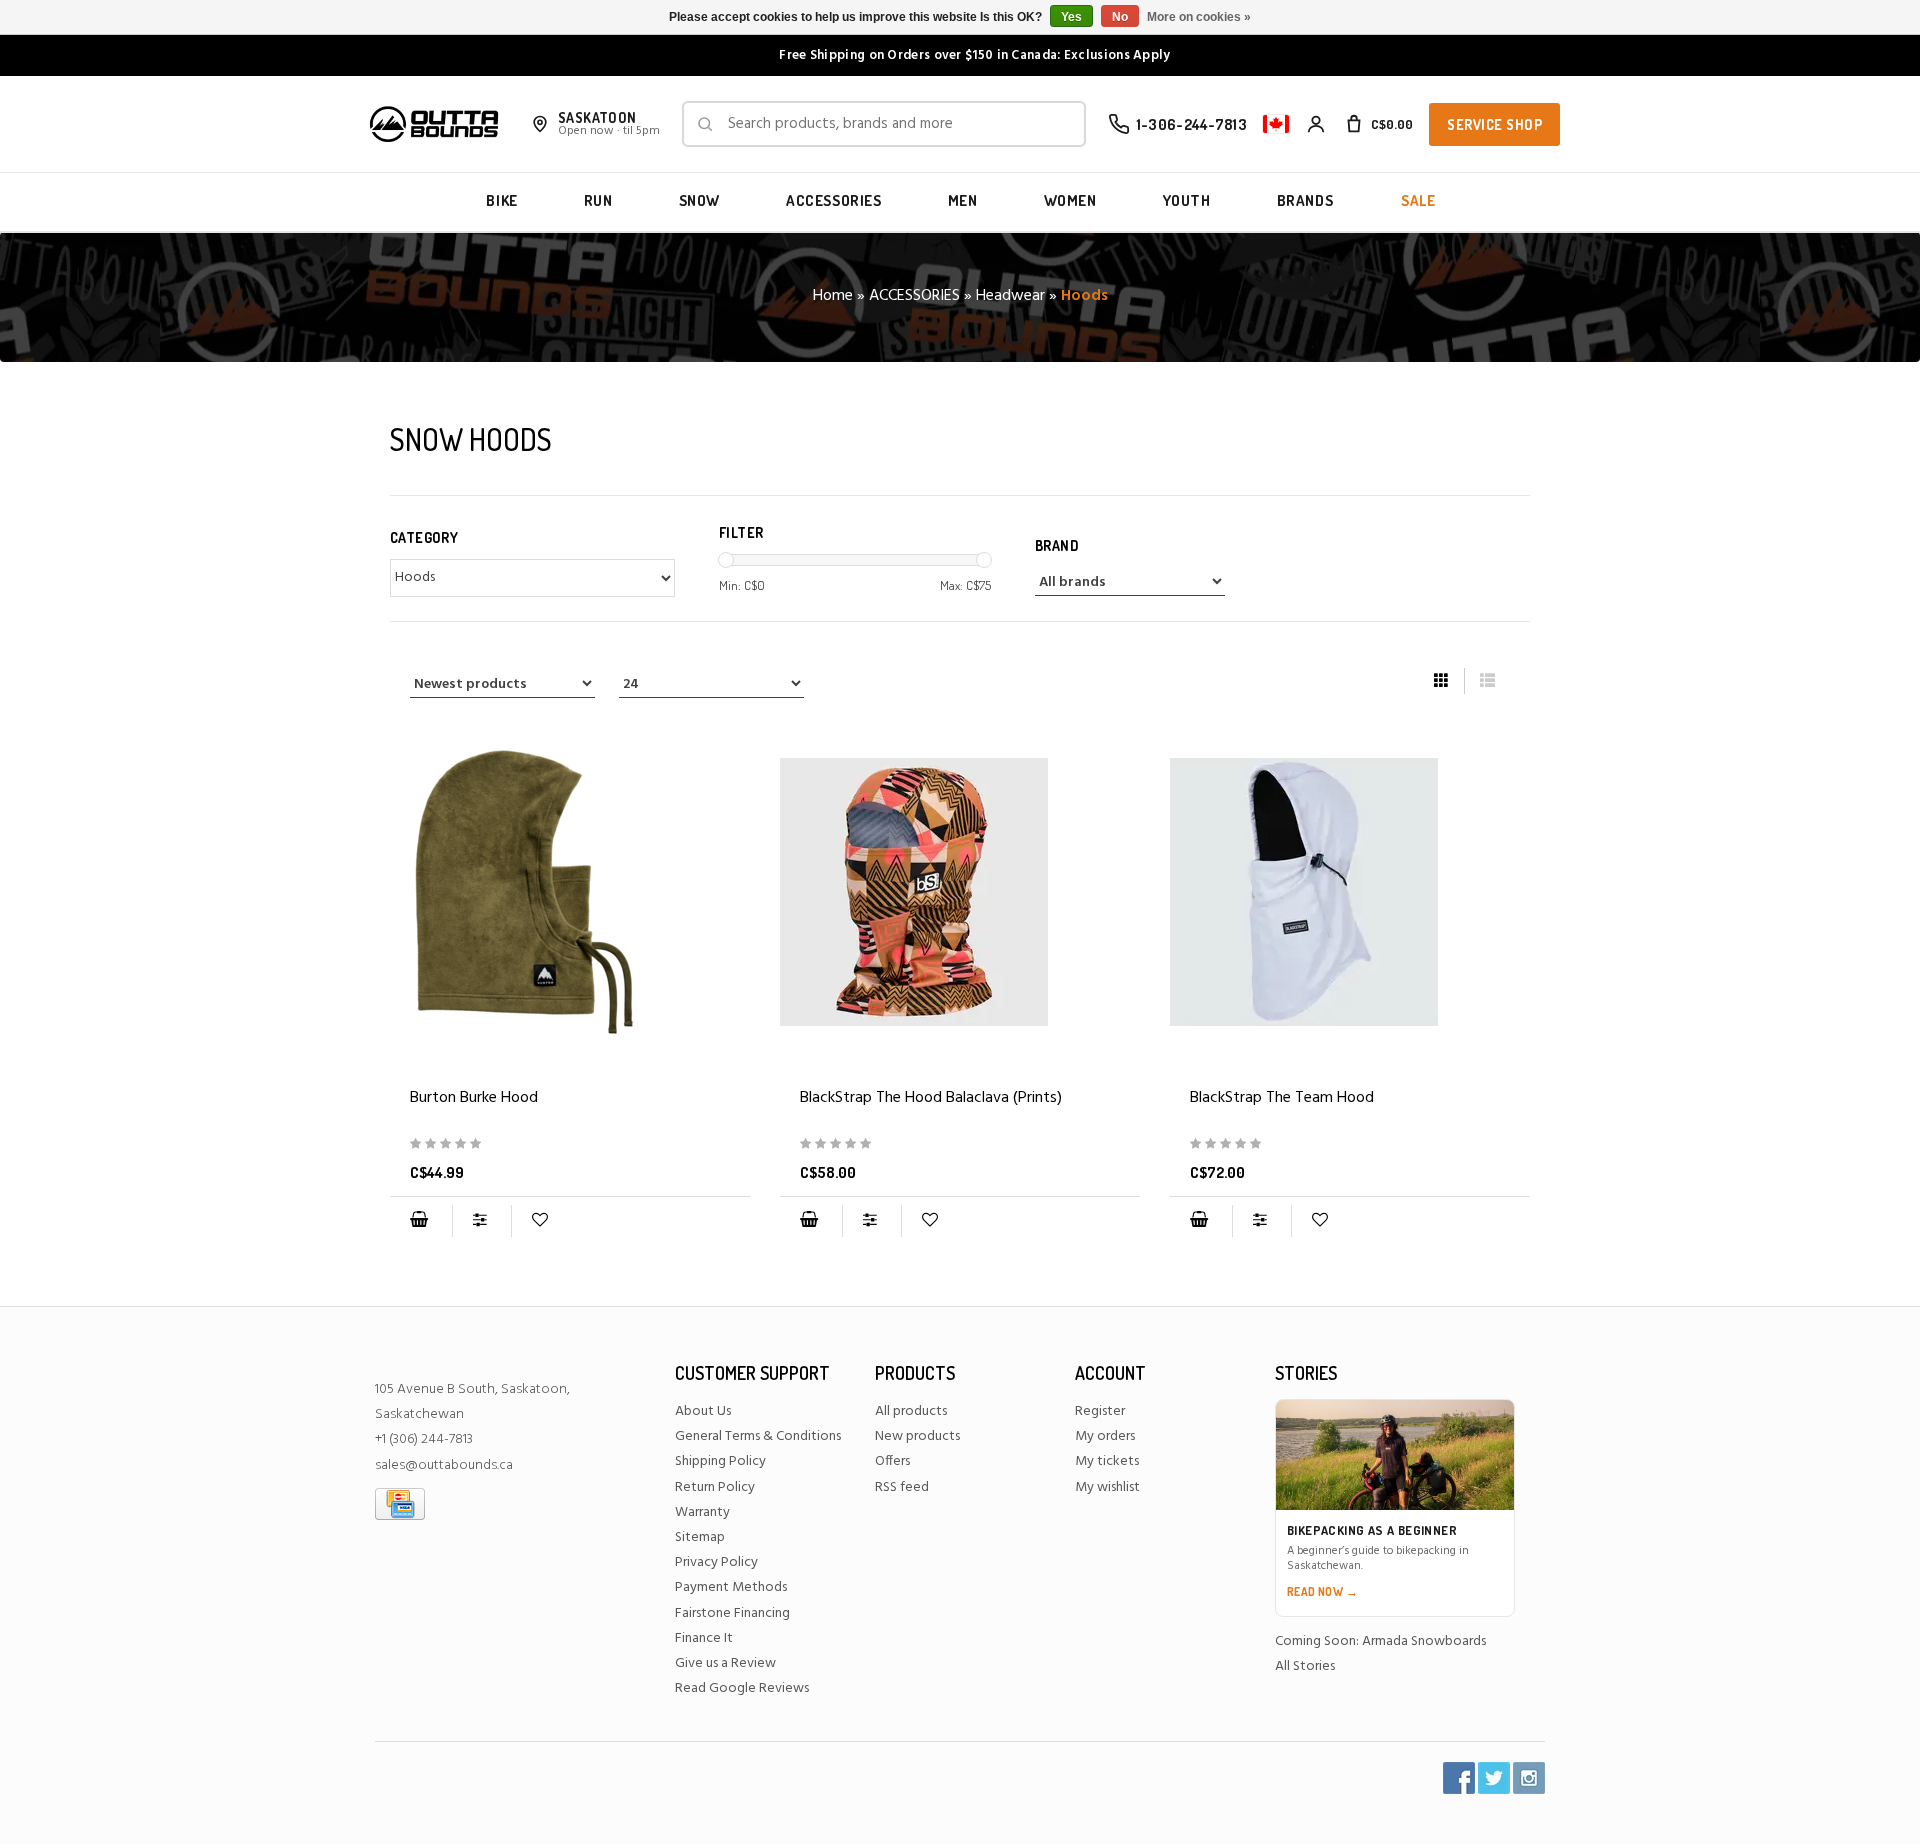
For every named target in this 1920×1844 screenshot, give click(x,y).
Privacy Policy (716, 1562)
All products (911, 1411)
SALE (1418, 200)
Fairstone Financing (732, 1613)
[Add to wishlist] (539, 1221)
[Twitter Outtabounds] (1494, 1778)
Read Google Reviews (742, 1688)
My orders (1105, 1436)
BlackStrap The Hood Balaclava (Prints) (931, 1098)
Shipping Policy (720, 1461)
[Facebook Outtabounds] (1459, 1778)
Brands (1305, 200)
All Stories (1305, 1666)
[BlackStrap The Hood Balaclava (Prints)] (960, 892)
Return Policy (715, 1487)
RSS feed (902, 1487)
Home (833, 296)
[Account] (1316, 124)
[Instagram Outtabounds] (1529, 1778)
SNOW (699, 200)
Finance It (704, 1638)
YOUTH (1187, 200)
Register (1100, 1411)
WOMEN (1070, 200)
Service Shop (1494, 124)
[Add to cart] (419, 1221)
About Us (703, 1411)
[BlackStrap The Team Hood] (1350, 892)
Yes (1071, 17)
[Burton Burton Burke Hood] (570, 892)
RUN (598, 200)
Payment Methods (731, 1587)
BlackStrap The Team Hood (1282, 1098)
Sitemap (700, 1537)
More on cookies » (1199, 17)
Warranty (702, 1512)
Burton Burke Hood (474, 1098)
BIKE (501, 200)
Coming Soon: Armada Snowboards (1380, 1641)
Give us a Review (725, 1663)
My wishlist (1107, 1487)
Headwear (1010, 296)
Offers (892, 1461)
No (1120, 17)
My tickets (1107, 1461)
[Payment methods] (400, 1503)
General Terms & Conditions (758, 1436)
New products (917, 1436)
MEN (963, 200)
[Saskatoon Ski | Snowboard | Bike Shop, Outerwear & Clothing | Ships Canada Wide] (434, 124)
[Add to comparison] (481, 1221)
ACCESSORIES (834, 200)
